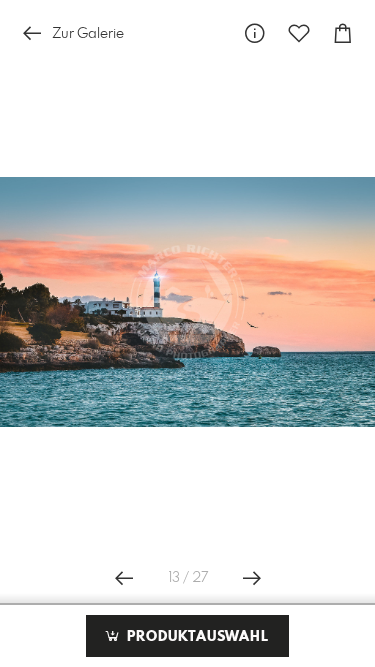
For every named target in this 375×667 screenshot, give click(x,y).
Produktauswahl (195, 637)
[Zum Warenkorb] (343, 33)
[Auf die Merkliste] (299, 33)
